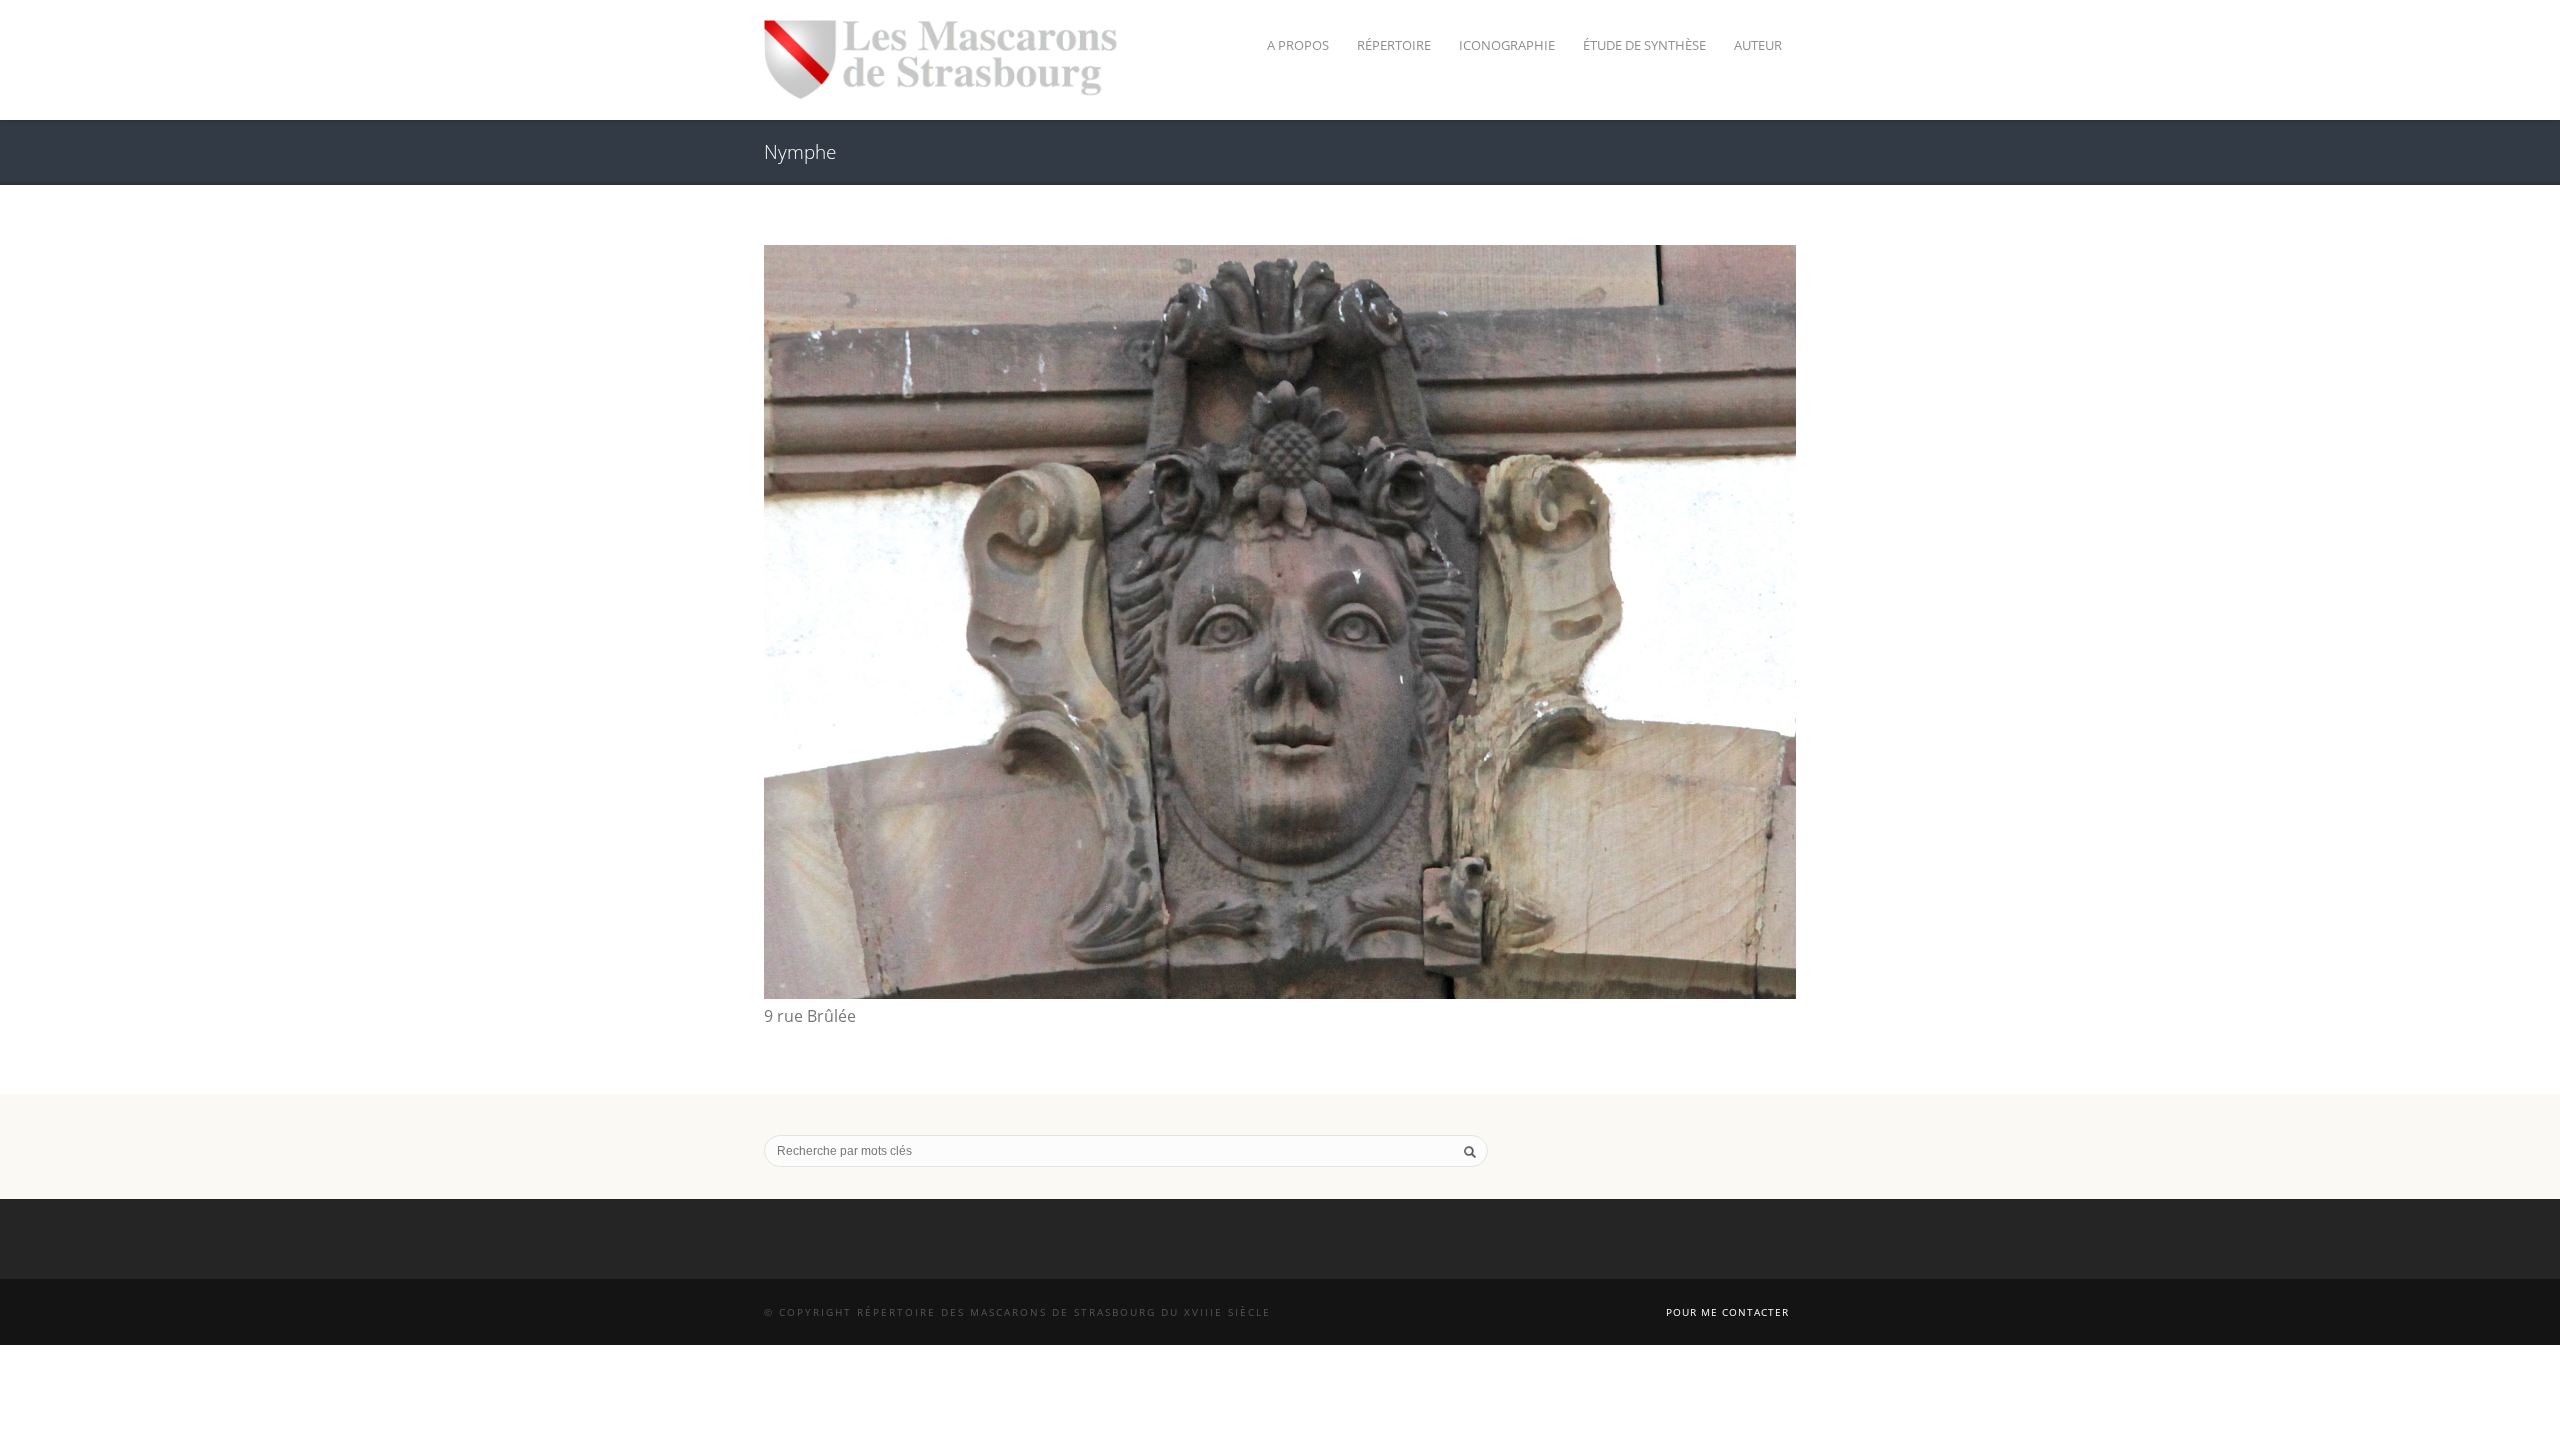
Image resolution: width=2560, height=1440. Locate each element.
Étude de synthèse (1644, 45)
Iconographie (1507, 45)
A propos (1298, 45)
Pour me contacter (1727, 1312)
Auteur (1758, 45)
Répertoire (1394, 45)
